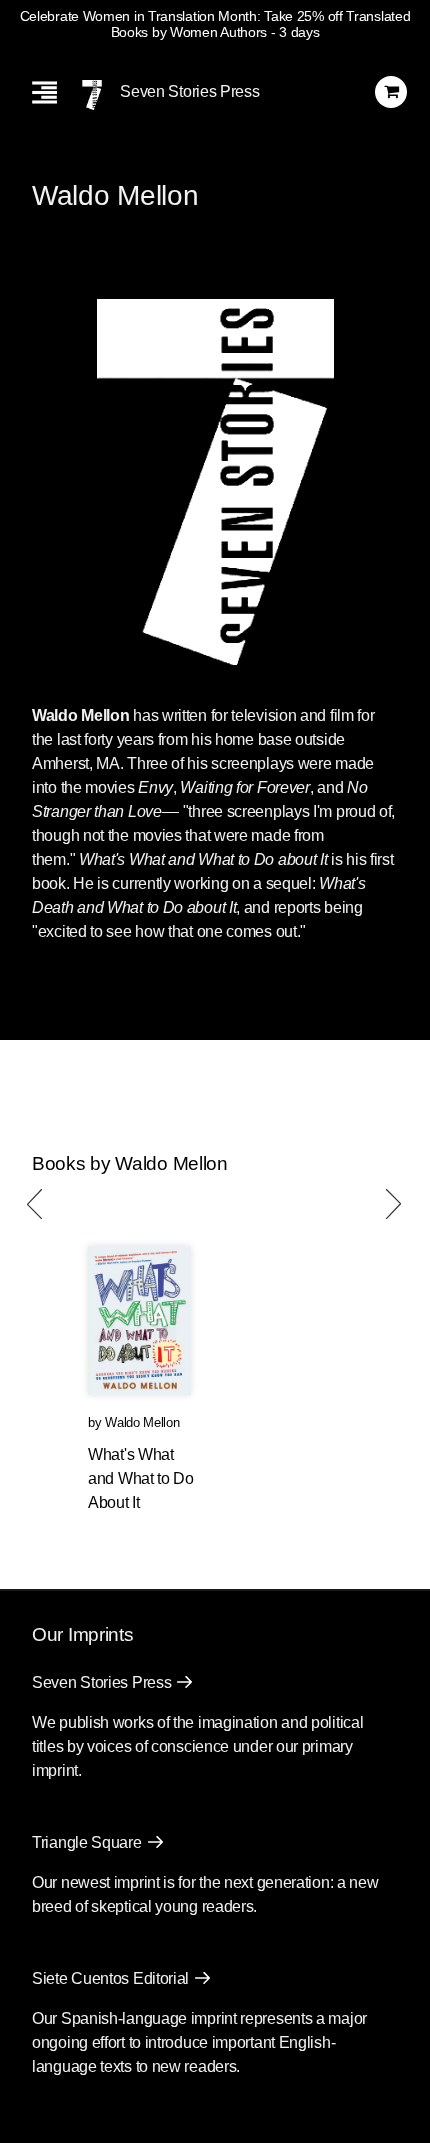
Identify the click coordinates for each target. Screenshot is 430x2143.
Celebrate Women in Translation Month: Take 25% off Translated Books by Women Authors (215, 24)
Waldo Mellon (142, 1422)
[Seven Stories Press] (92, 95)
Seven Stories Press (189, 91)
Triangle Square (87, 1842)
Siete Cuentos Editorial (110, 1978)
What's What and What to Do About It (141, 1478)
